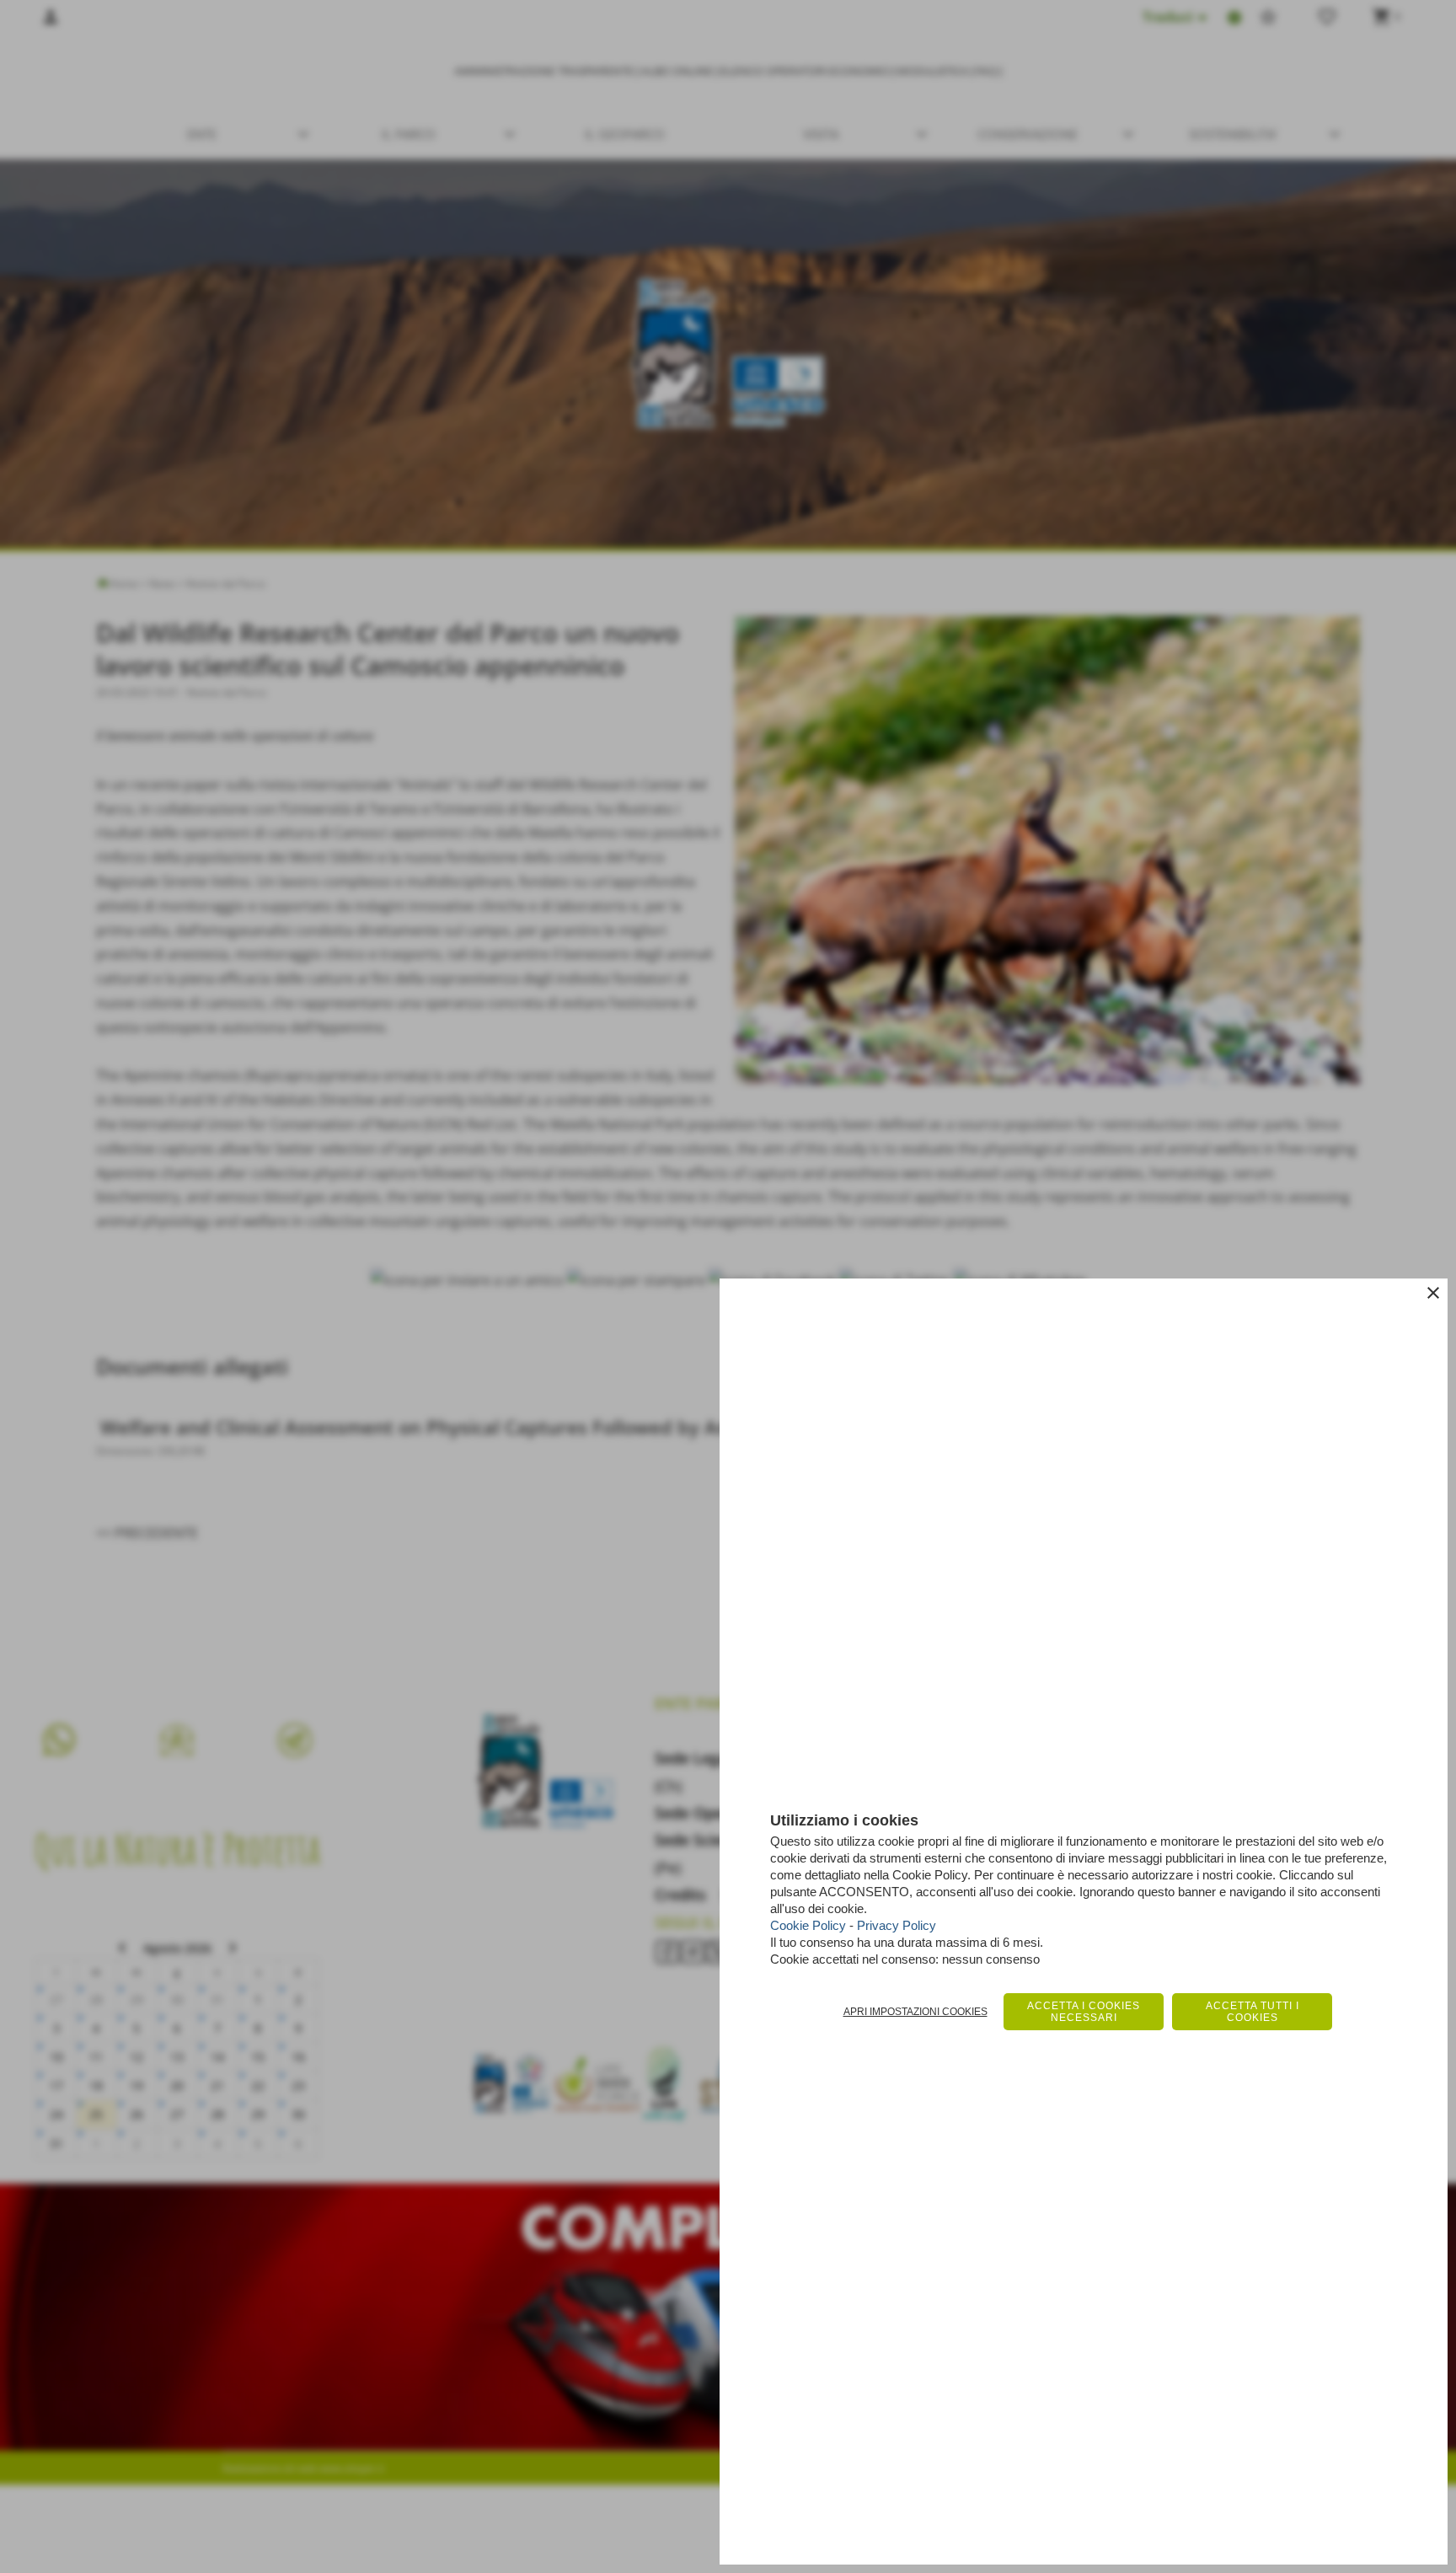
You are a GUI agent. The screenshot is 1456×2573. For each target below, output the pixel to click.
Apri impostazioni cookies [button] (915, 2012)
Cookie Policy (808, 1925)
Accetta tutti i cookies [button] (1253, 2012)
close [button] (1433, 1293)
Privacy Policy (897, 1925)
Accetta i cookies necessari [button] (1084, 2012)
